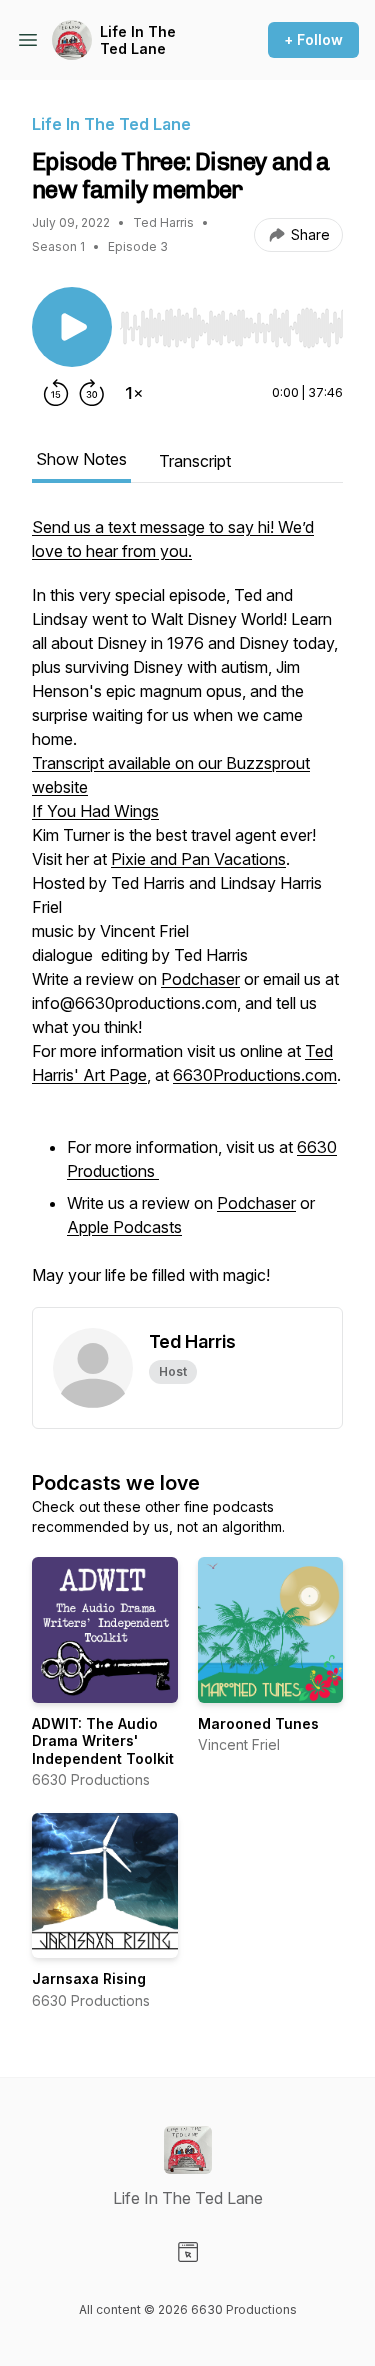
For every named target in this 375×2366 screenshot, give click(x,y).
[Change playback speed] (134, 393)
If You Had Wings (95, 811)
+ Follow (313, 39)
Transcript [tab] (195, 461)
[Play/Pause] (72, 327)
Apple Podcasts (124, 1227)
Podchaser (200, 979)
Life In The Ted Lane (138, 40)
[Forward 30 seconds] (92, 393)
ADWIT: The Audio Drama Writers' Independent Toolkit (103, 1741)
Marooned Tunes (258, 1723)
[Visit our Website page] (188, 2252)
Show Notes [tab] (81, 459)
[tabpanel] (187, 911)
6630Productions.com (255, 1075)
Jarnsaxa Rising (89, 1978)
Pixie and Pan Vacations (198, 859)
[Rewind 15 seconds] (56, 393)
